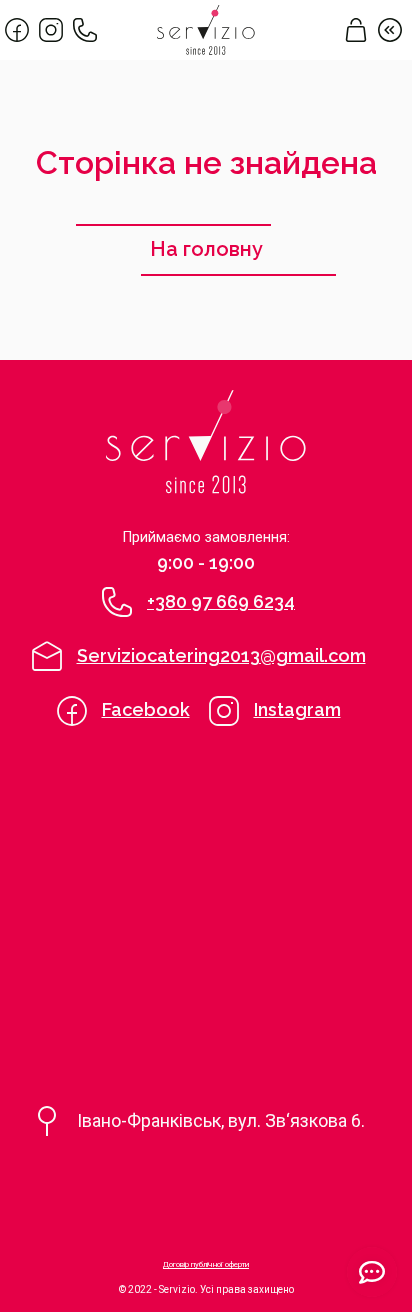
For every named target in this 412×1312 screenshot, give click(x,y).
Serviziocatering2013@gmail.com (221, 655)
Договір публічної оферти (206, 1264)
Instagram (297, 709)
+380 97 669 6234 (221, 601)
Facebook (146, 709)
